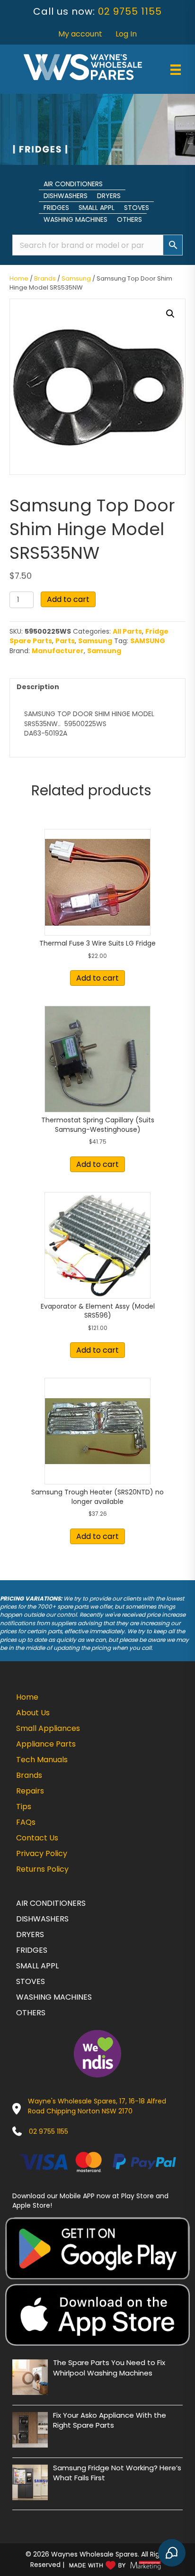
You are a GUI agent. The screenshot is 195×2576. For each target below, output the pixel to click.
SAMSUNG (148, 641)
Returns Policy (42, 1869)
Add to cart (68, 599)
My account (80, 34)
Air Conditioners (73, 184)
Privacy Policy (42, 1853)
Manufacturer (58, 651)
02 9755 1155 (130, 11)
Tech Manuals (42, 1760)
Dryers (109, 196)
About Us (33, 1713)
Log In (126, 34)
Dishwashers (66, 196)
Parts (65, 641)
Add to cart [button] (97, 978)
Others (129, 219)
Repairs (30, 1791)
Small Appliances (48, 1728)
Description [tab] (38, 687)
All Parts (127, 631)
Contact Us (37, 1838)
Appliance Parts (46, 1744)
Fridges (56, 208)
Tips (24, 1807)
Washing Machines (75, 219)
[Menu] (176, 70)
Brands (45, 278)
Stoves (137, 208)
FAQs (26, 1822)
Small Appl (97, 208)
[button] (170, 314)
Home (19, 278)
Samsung (76, 278)
